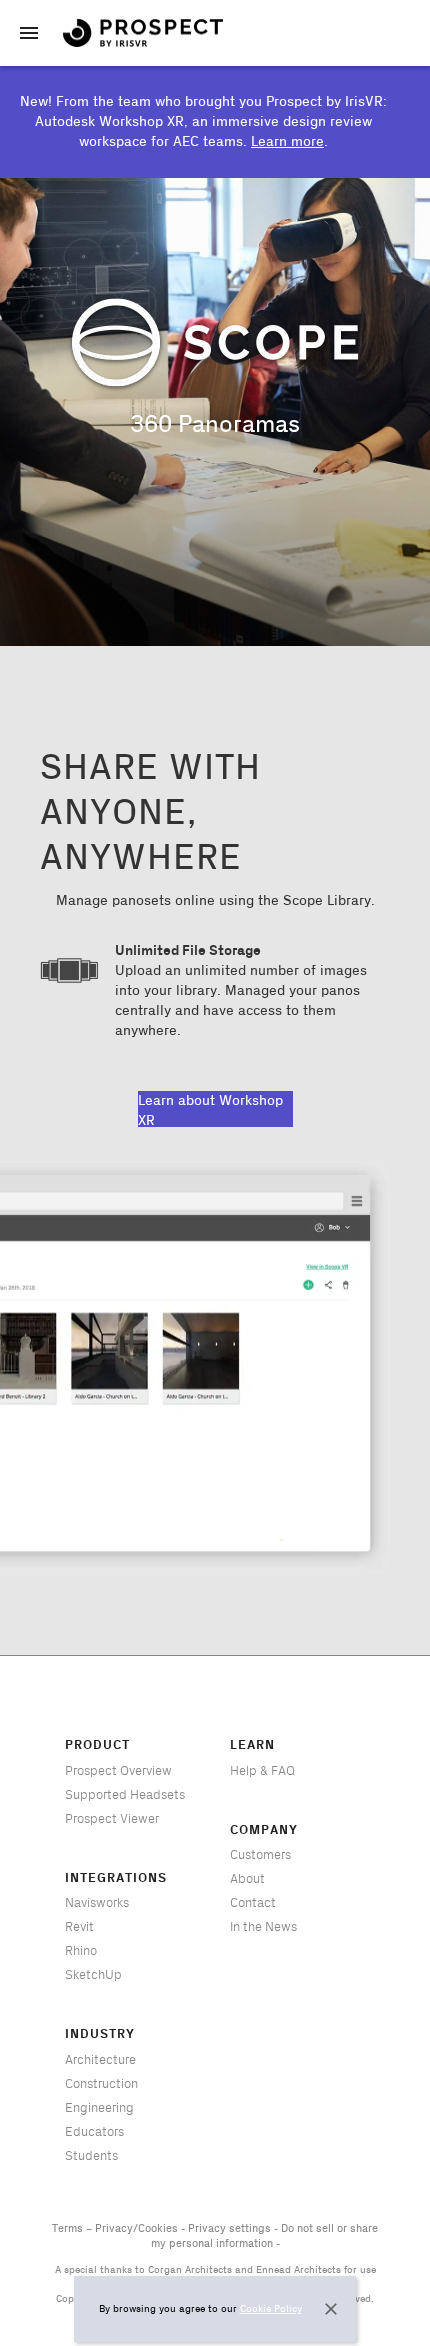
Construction (101, 2084)
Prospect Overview (118, 1771)
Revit (79, 1927)
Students (91, 2156)
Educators (94, 2132)
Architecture (100, 2060)
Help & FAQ (262, 1771)
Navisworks (97, 1903)
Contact (253, 1903)
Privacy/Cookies (136, 2229)
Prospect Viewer (112, 1819)
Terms (67, 2229)
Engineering (99, 2108)
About (247, 1879)
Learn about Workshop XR (210, 1110)
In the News (263, 1927)
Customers (260, 1855)
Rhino (81, 1951)
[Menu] (29, 33)
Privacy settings (229, 2229)
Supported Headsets (125, 1795)
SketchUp (93, 1975)
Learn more (287, 142)
